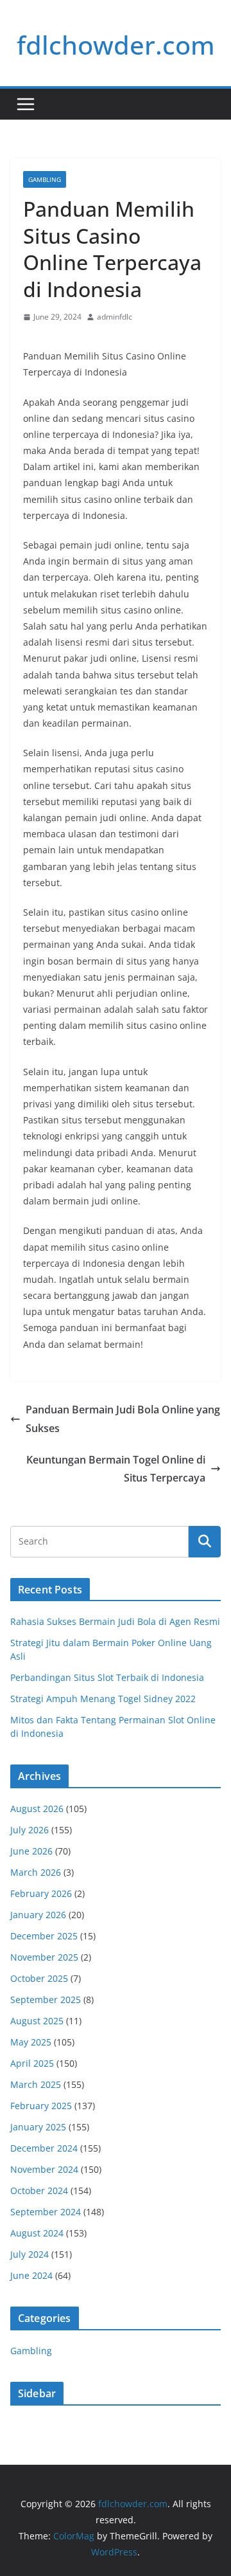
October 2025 (39, 1978)
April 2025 (32, 2063)
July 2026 (30, 1830)
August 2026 (37, 1809)
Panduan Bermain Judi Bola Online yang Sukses (123, 1419)
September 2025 (46, 2000)
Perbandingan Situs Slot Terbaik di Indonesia (107, 1677)
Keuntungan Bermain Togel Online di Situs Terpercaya (116, 1469)
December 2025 (44, 1936)
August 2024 (37, 2233)
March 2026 (36, 1872)
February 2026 (41, 1893)
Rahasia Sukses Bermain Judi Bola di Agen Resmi (115, 1621)
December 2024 (44, 2148)
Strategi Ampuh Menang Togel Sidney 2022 (103, 1699)
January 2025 (38, 2127)
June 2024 (31, 2275)
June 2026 (31, 1851)
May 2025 (31, 2042)
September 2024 (46, 2212)
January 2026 (38, 1915)
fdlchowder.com (116, 45)
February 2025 (41, 2106)
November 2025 (44, 1957)
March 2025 (36, 2084)
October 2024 (39, 2191)
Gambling (45, 179)
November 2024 (44, 2169)
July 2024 (30, 2254)
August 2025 (37, 2021)
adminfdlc (115, 317)
